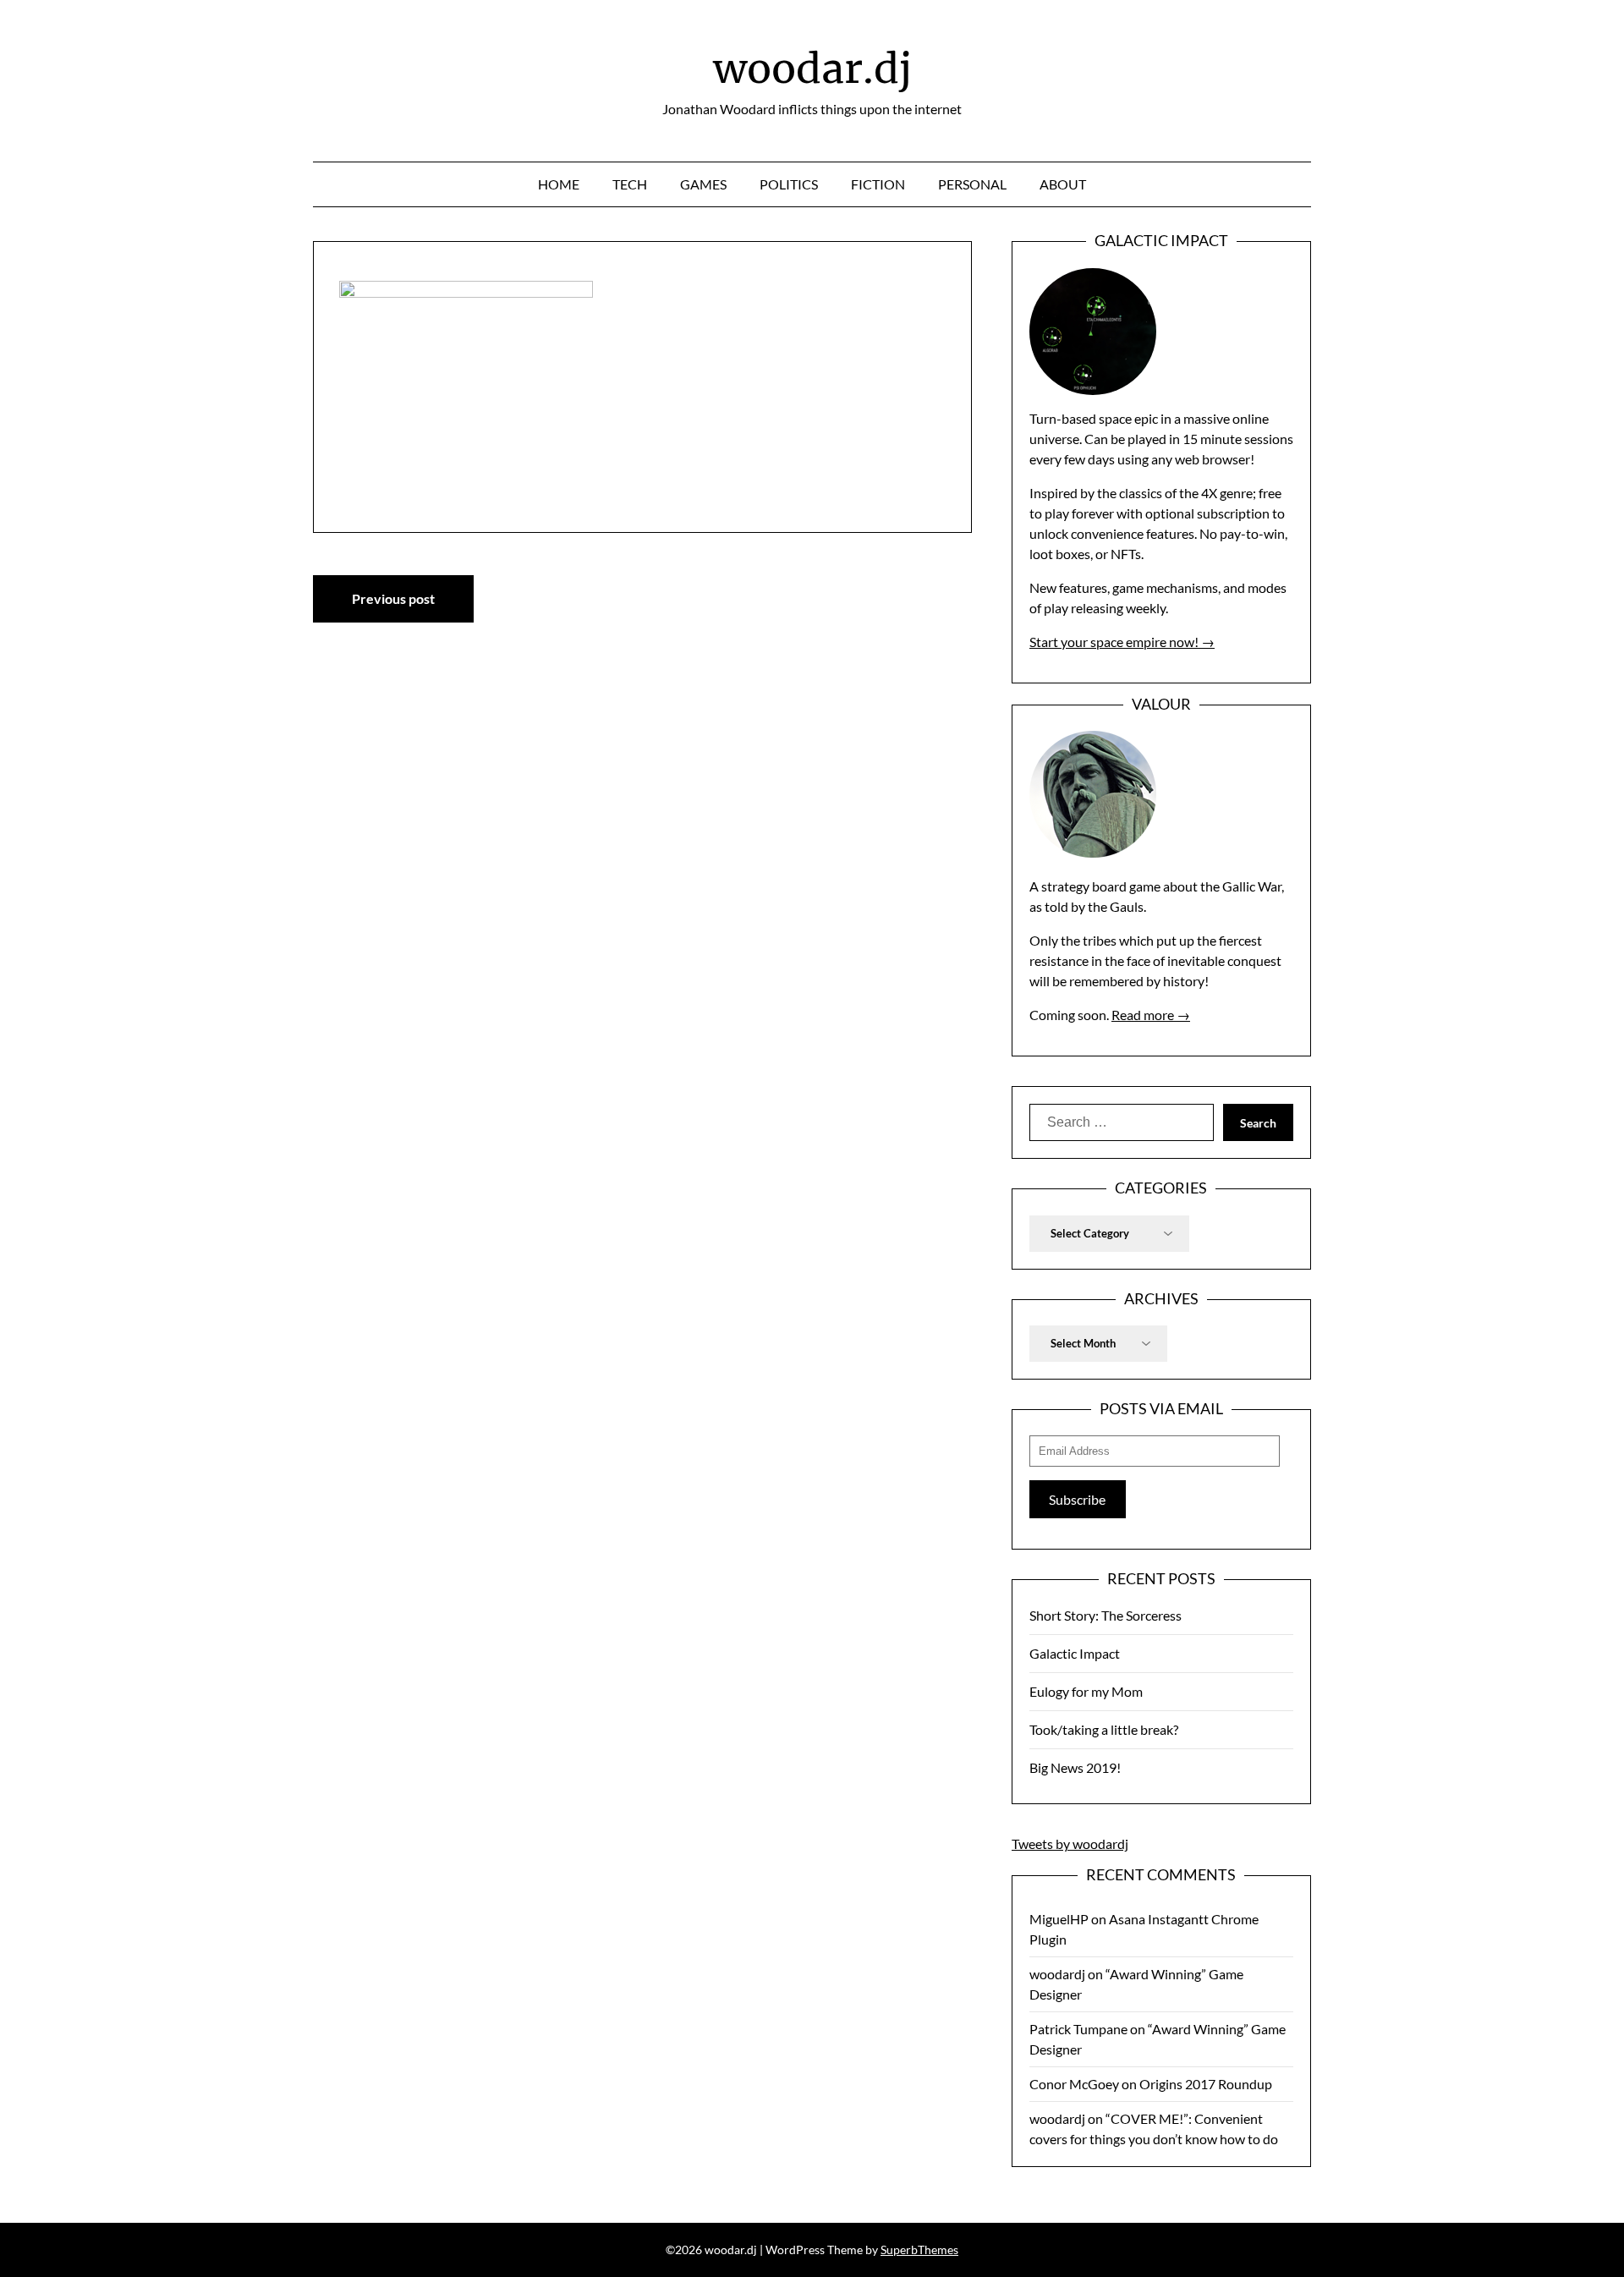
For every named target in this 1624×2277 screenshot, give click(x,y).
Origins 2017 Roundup (1206, 2084)
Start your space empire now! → (1122, 642)
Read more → (1151, 1015)
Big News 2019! (1075, 1767)
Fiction (878, 184)
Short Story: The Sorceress (1106, 1615)
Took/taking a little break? (1104, 1729)
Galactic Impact (1075, 1653)
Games (703, 184)
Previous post (393, 598)
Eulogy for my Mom (1086, 1691)
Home (559, 184)
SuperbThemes (919, 2250)
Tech (630, 184)
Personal (972, 184)
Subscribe (1077, 1499)
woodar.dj (812, 69)
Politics (789, 184)
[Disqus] (642, 859)
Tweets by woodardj (1070, 1844)
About (1063, 184)
